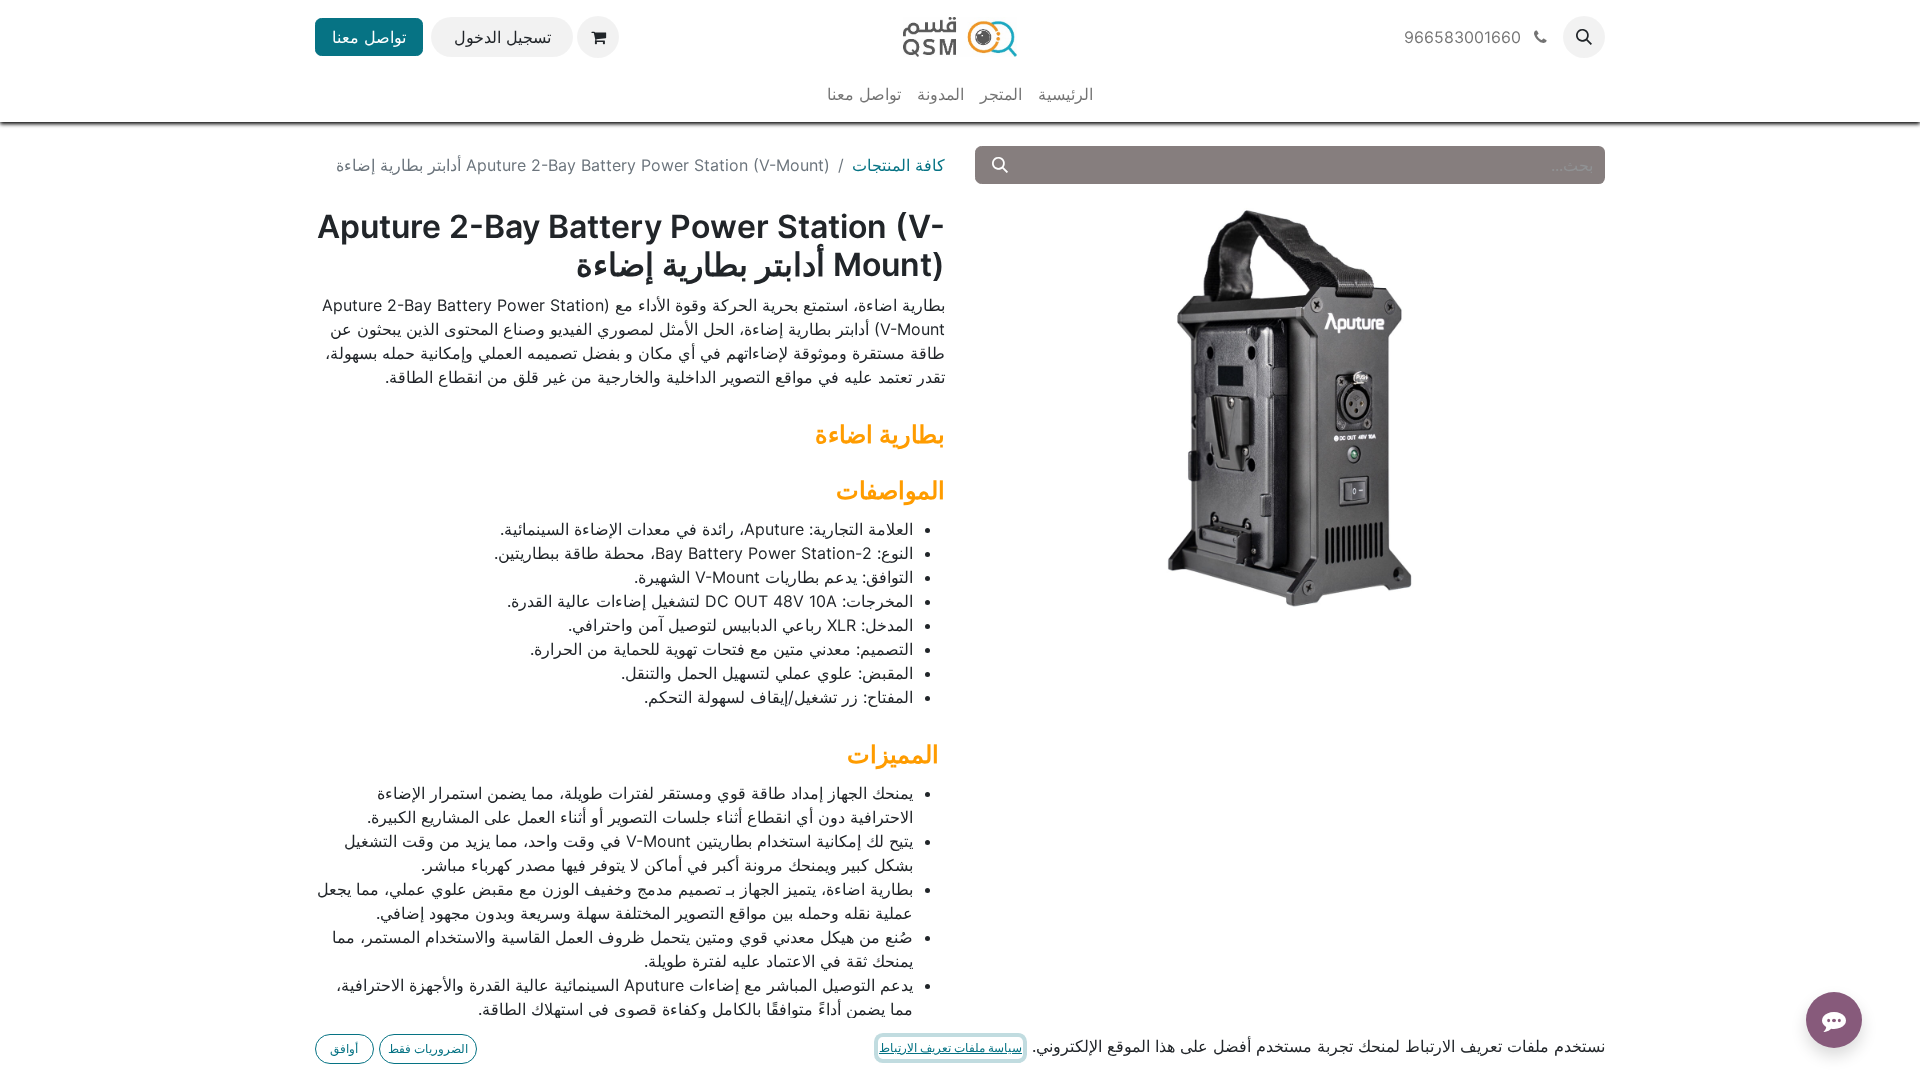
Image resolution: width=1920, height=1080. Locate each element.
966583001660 (1465, 37)
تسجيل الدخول (502, 37)
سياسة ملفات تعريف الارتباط (950, 1047)
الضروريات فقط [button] (428, 1048)
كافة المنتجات (898, 165)
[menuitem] (1065, 94)
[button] (1584, 37)
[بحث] (1000, 165)
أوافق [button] (344, 1048)
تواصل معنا (369, 37)
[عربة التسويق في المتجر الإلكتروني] (598, 37)
